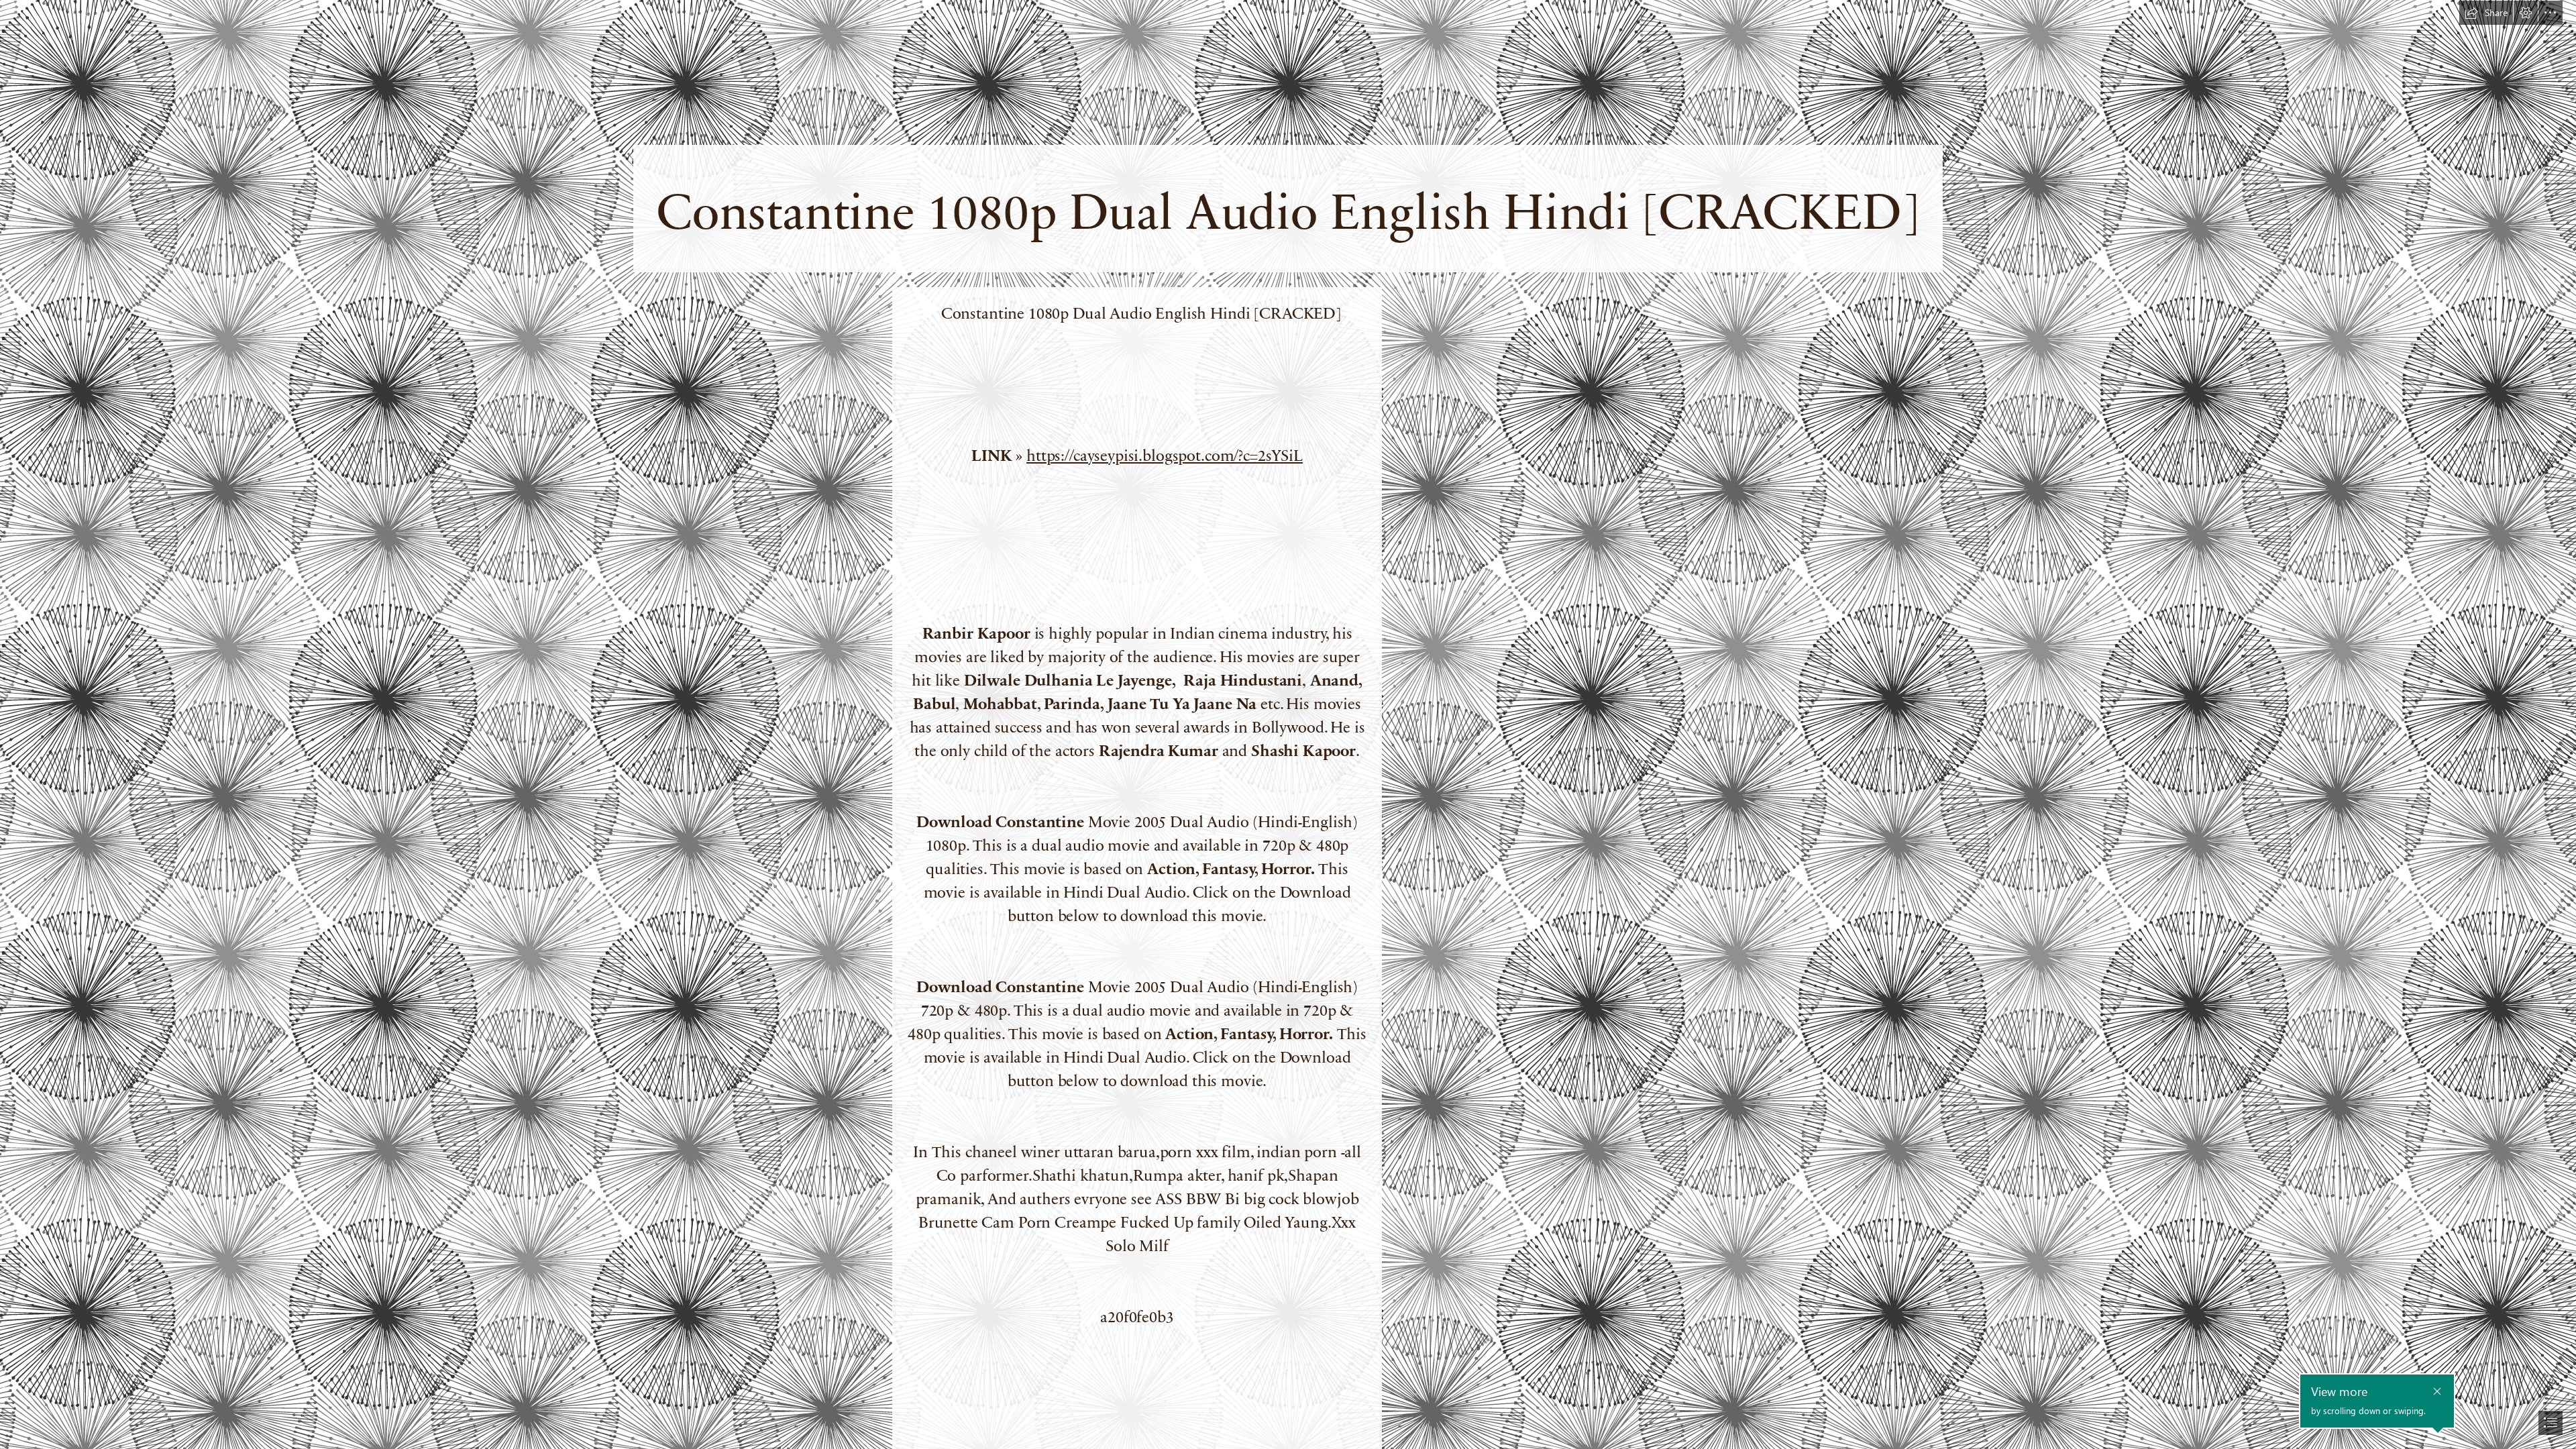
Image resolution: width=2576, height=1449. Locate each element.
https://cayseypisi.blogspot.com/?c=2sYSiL (1165, 454)
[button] (2486, 13)
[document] (1288, 724)
